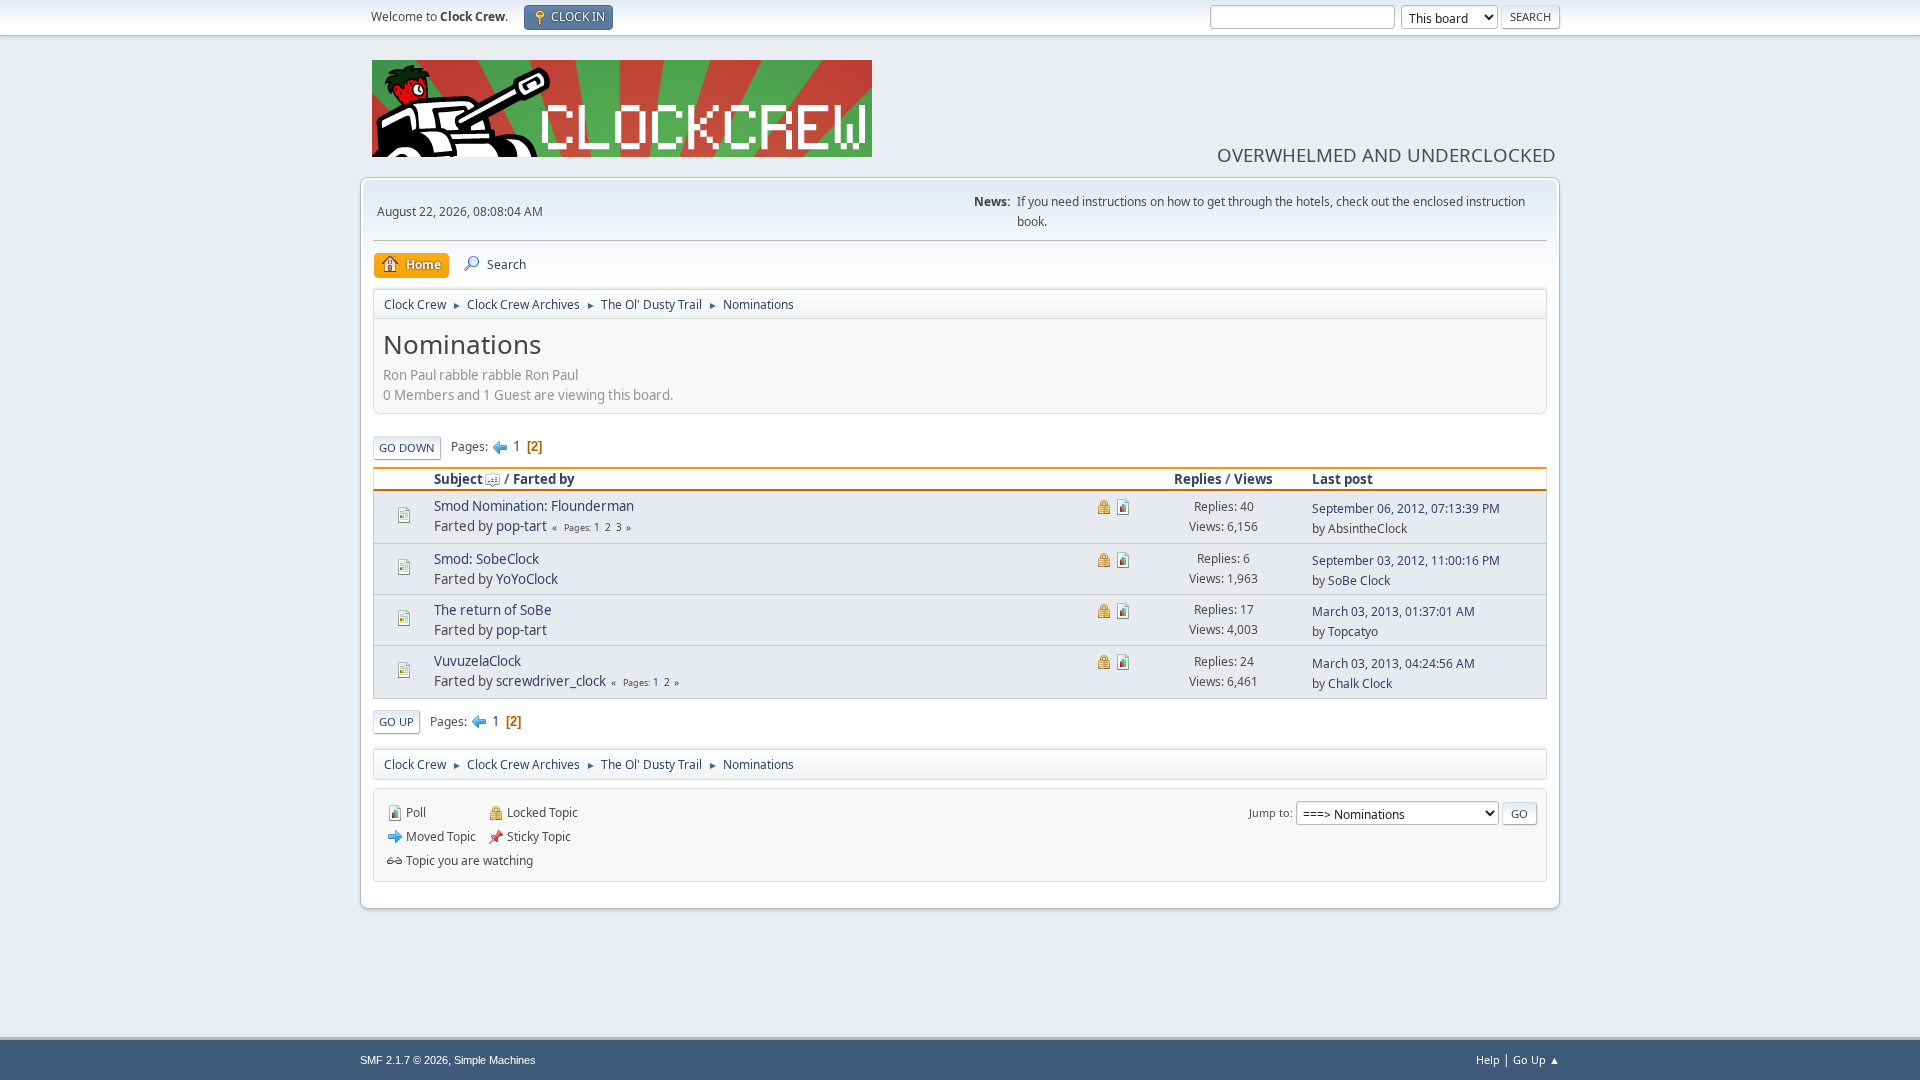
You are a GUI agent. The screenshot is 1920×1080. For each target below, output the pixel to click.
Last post (1342, 479)
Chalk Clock (1360, 683)
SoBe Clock (1359, 580)
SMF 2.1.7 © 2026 (404, 1060)
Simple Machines (495, 1060)
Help (1488, 1059)
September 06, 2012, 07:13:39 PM (1406, 508)
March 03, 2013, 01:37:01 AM (1393, 611)
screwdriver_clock (551, 681)
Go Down (407, 447)
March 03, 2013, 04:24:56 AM (1393, 663)
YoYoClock (527, 579)
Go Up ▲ (1536, 1059)
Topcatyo (1353, 631)
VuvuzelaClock (477, 661)
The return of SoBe (493, 610)
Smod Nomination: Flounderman (534, 506)
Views (1253, 479)
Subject (458, 479)
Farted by (544, 479)
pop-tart (521, 526)
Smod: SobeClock (486, 559)
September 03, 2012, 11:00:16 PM (1406, 560)
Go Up (396, 721)
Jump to (1269, 812)
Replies (1198, 479)
